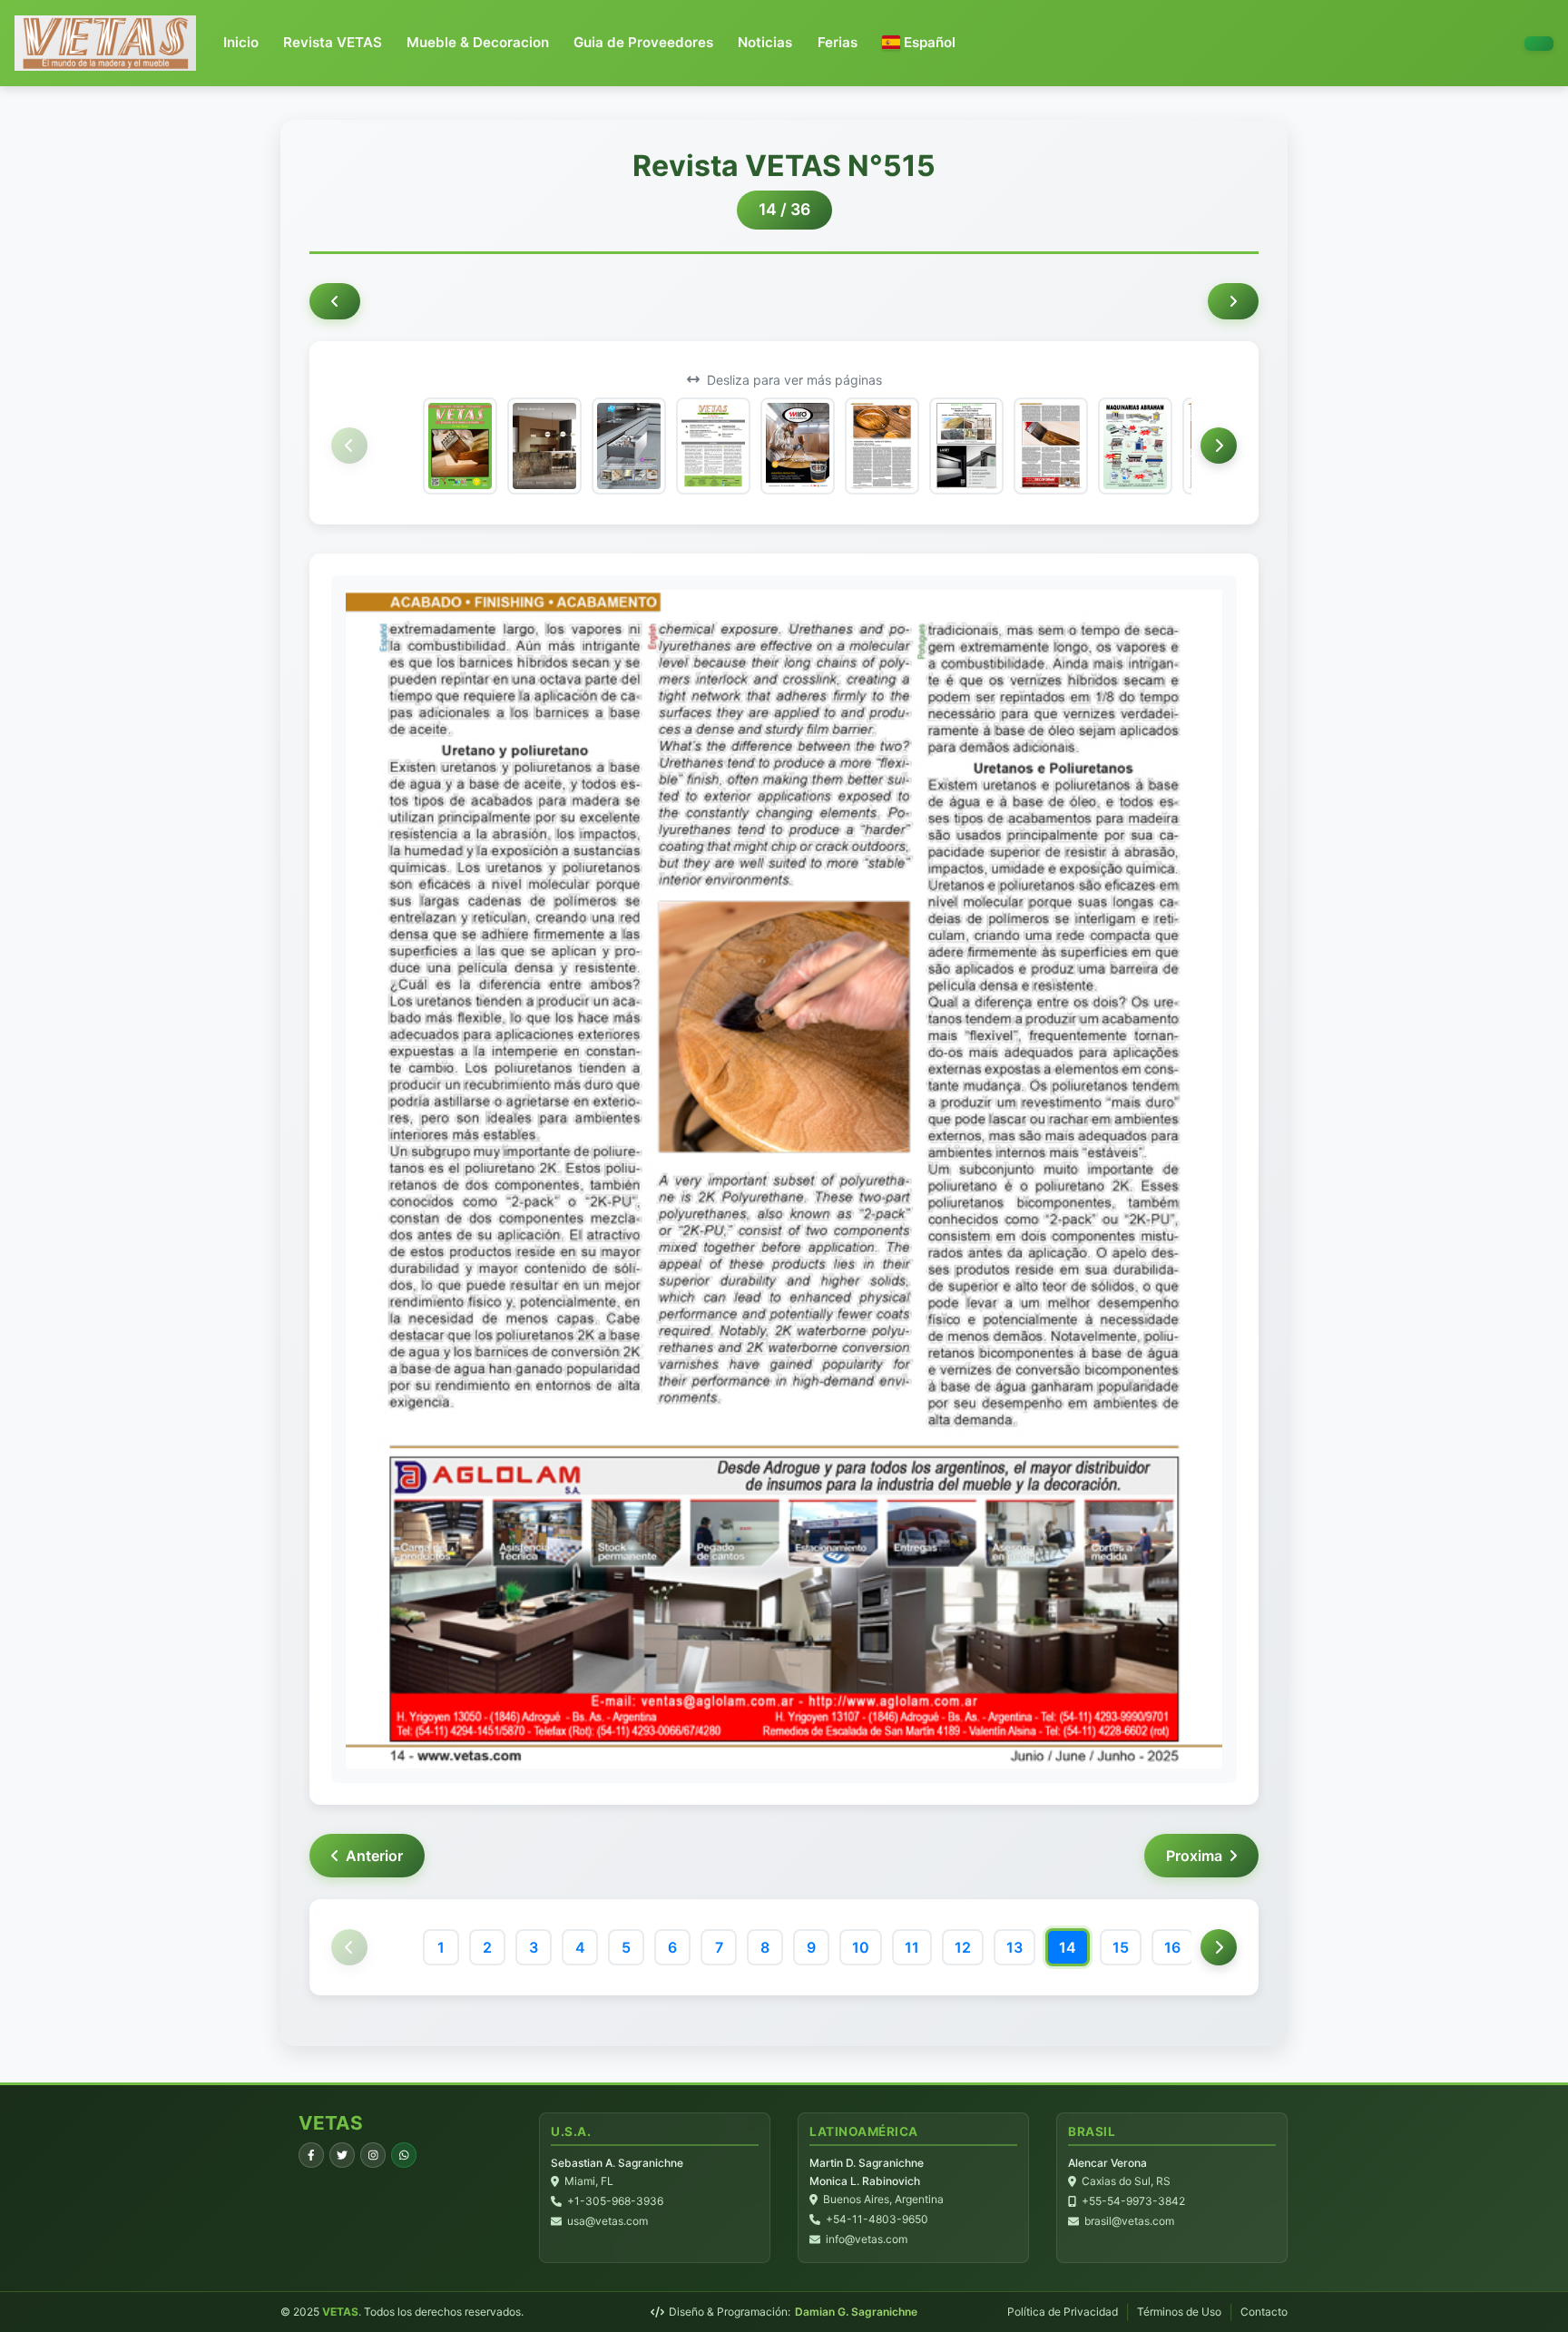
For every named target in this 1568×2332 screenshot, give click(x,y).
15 (1121, 1947)
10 (861, 1947)
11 (912, 1947)
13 (1014, 1947)
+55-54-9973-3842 (1133, 2201)
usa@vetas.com (608, 2221)
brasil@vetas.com (1129, 2221)
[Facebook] (311, 2155)
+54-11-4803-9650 (877, 2219)
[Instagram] (373, 2155)
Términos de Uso (1179, 2312)
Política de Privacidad (1063, 2312)
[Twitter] (342, 2155)
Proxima (1194, 1856)
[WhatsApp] (404, 2155)
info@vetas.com (867, 2239)
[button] (919, 43)
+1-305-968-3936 (615, 2201)
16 (1172, 1947)
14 (1068, 1947)
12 (963, 1947)
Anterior (374, 1856)
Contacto (1264, 2312)
